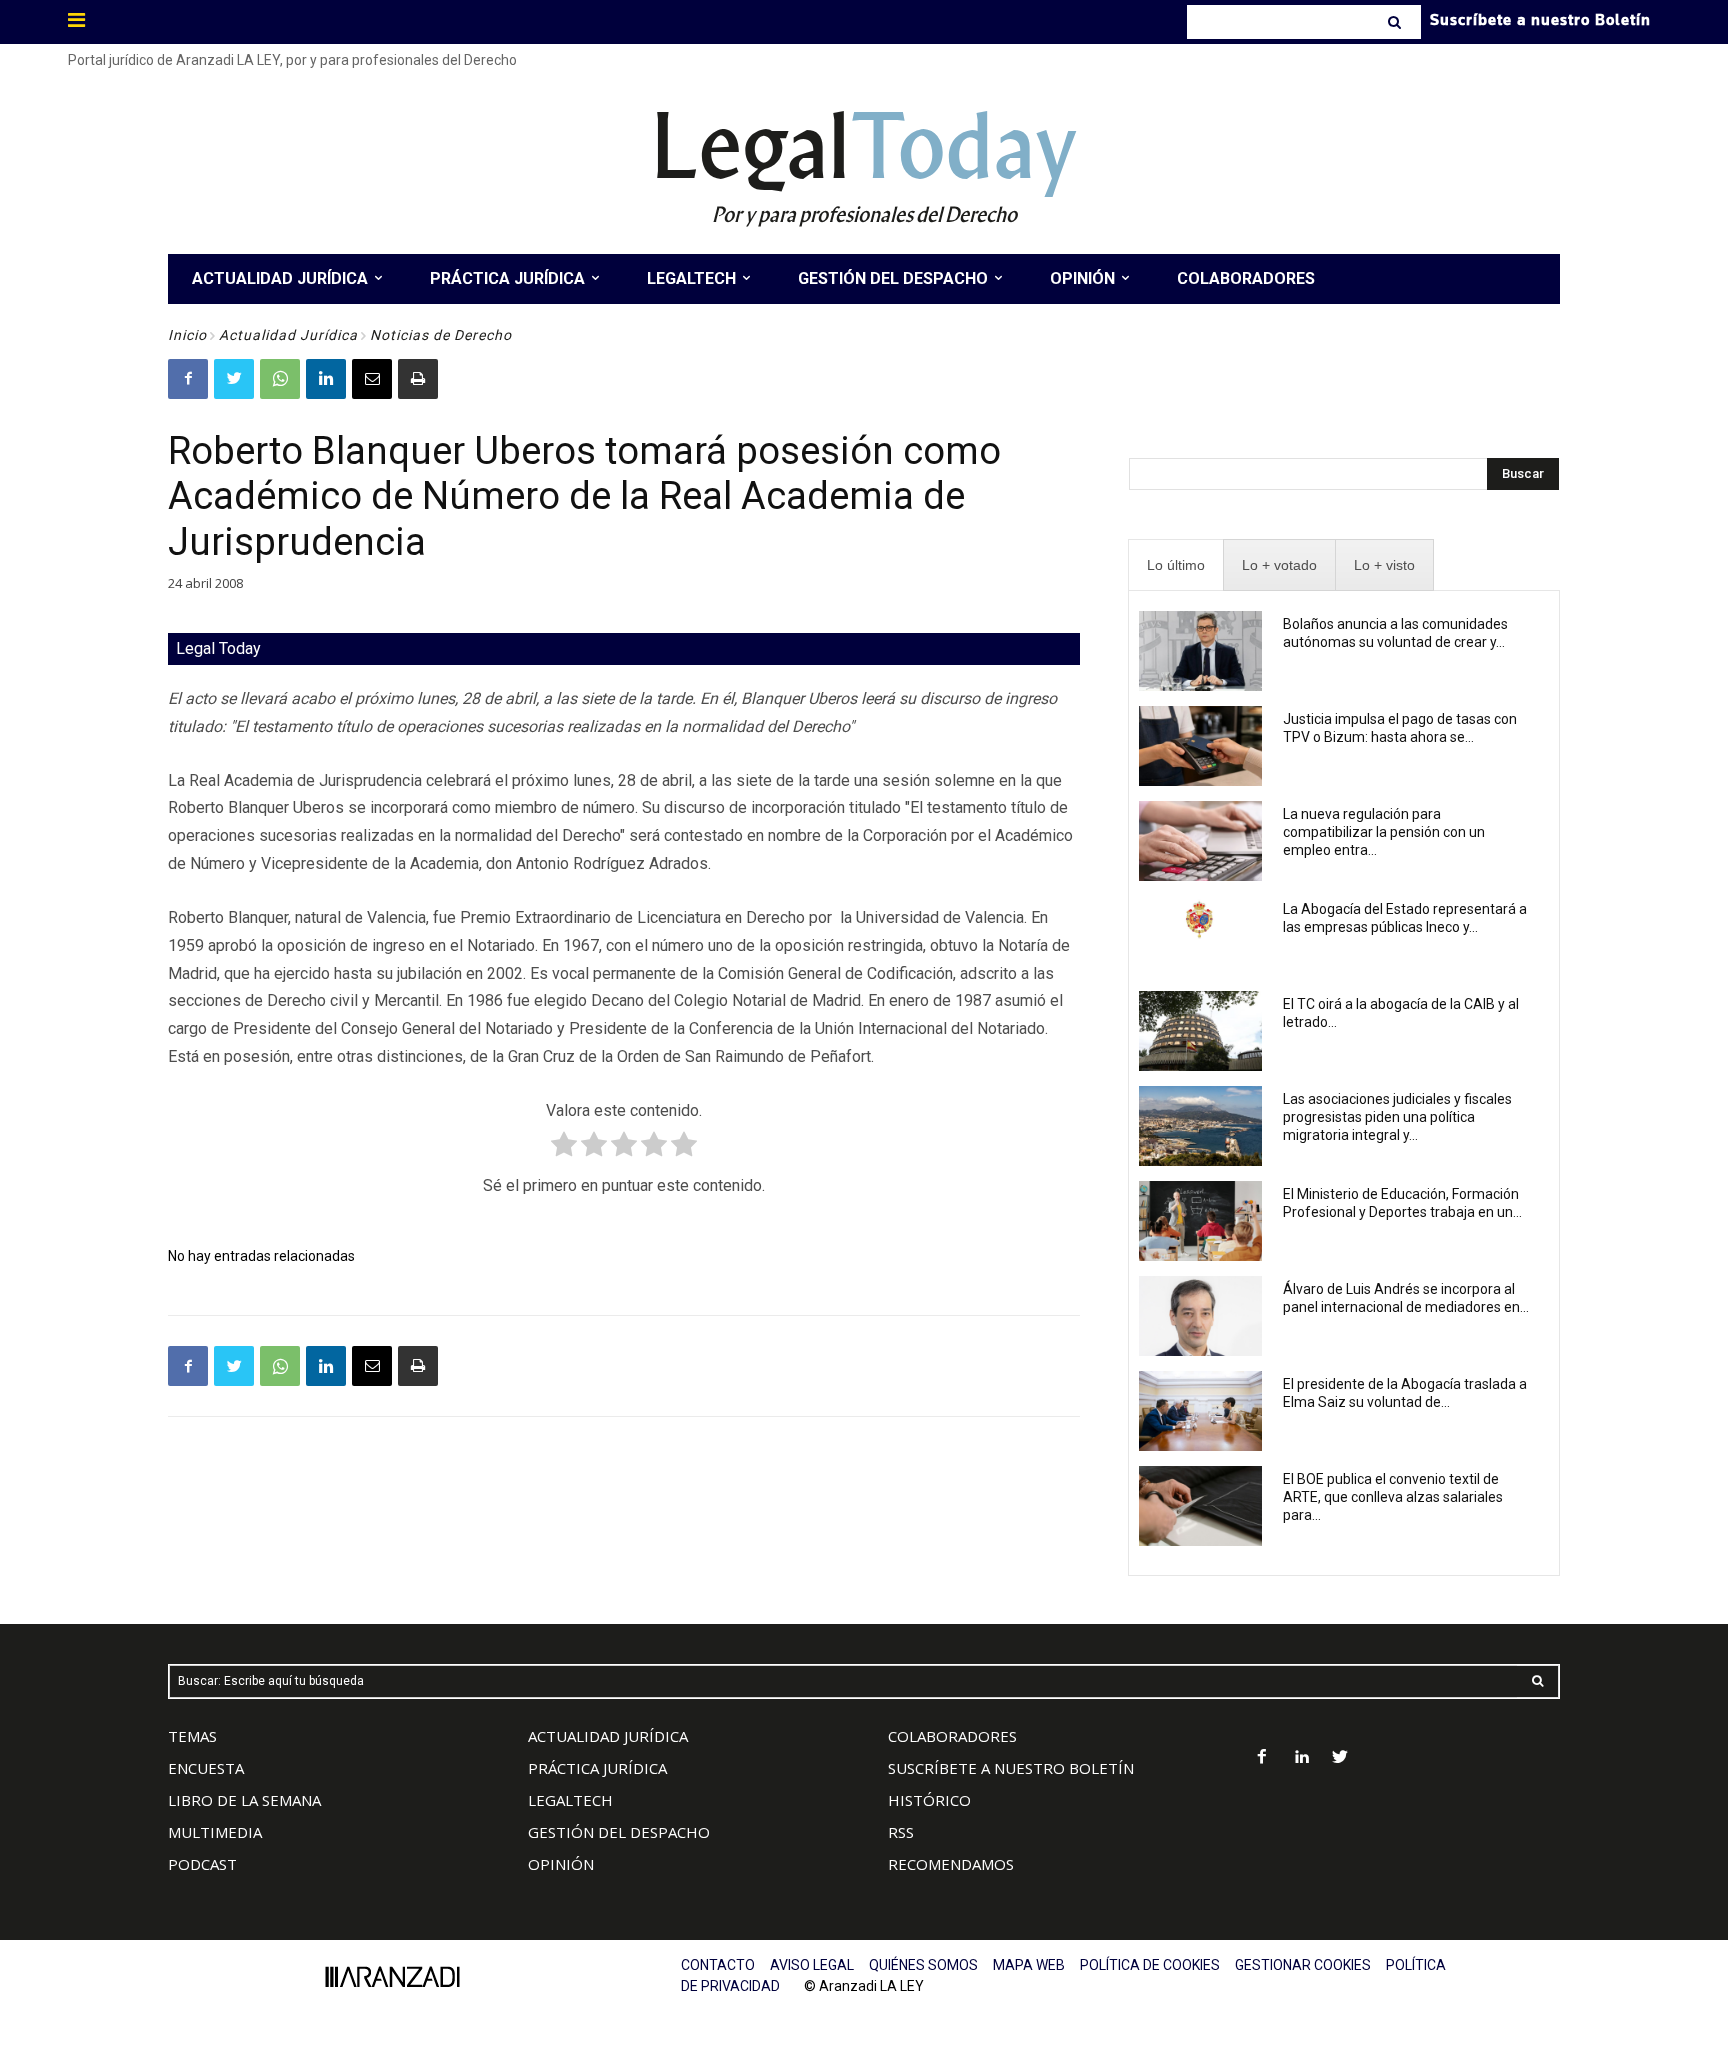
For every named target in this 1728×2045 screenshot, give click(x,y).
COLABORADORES (952, 1736)
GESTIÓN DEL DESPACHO (619, 1832)
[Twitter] (234, 379)
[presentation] (1176, 565)
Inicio (187, 335)
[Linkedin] (326, 379)
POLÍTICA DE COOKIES (1150, 1965)
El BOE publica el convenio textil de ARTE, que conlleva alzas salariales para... (1393, 1497)
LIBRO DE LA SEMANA (244, 1800)
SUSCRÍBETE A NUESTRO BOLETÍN (1011, 1768)
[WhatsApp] (280, 379)
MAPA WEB (1029, 1965)
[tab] (1176, 565)
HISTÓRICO (929, 1800)
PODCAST (202, 1864)
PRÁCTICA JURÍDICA (597, 1768)
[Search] (1396, 22)
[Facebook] (188, 379)
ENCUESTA (206, 1768)
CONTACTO (718, 1965)
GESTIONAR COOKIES (1303, 1965)
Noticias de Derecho (441, 335)
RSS (901, 1832)
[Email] (372, 379)
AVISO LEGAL (812, 1965)
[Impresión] (418, 379)
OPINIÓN (561, 1864)
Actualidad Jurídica (288, 335)
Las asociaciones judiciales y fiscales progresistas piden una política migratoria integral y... (1397, 1117)
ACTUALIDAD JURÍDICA (608, 1736)
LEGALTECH (570, 1800)
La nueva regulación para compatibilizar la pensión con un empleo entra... (1384, 832)
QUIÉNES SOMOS (923, 1965)
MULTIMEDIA (215, 1832)
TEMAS (192, 1736)
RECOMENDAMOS (951, 1864)
